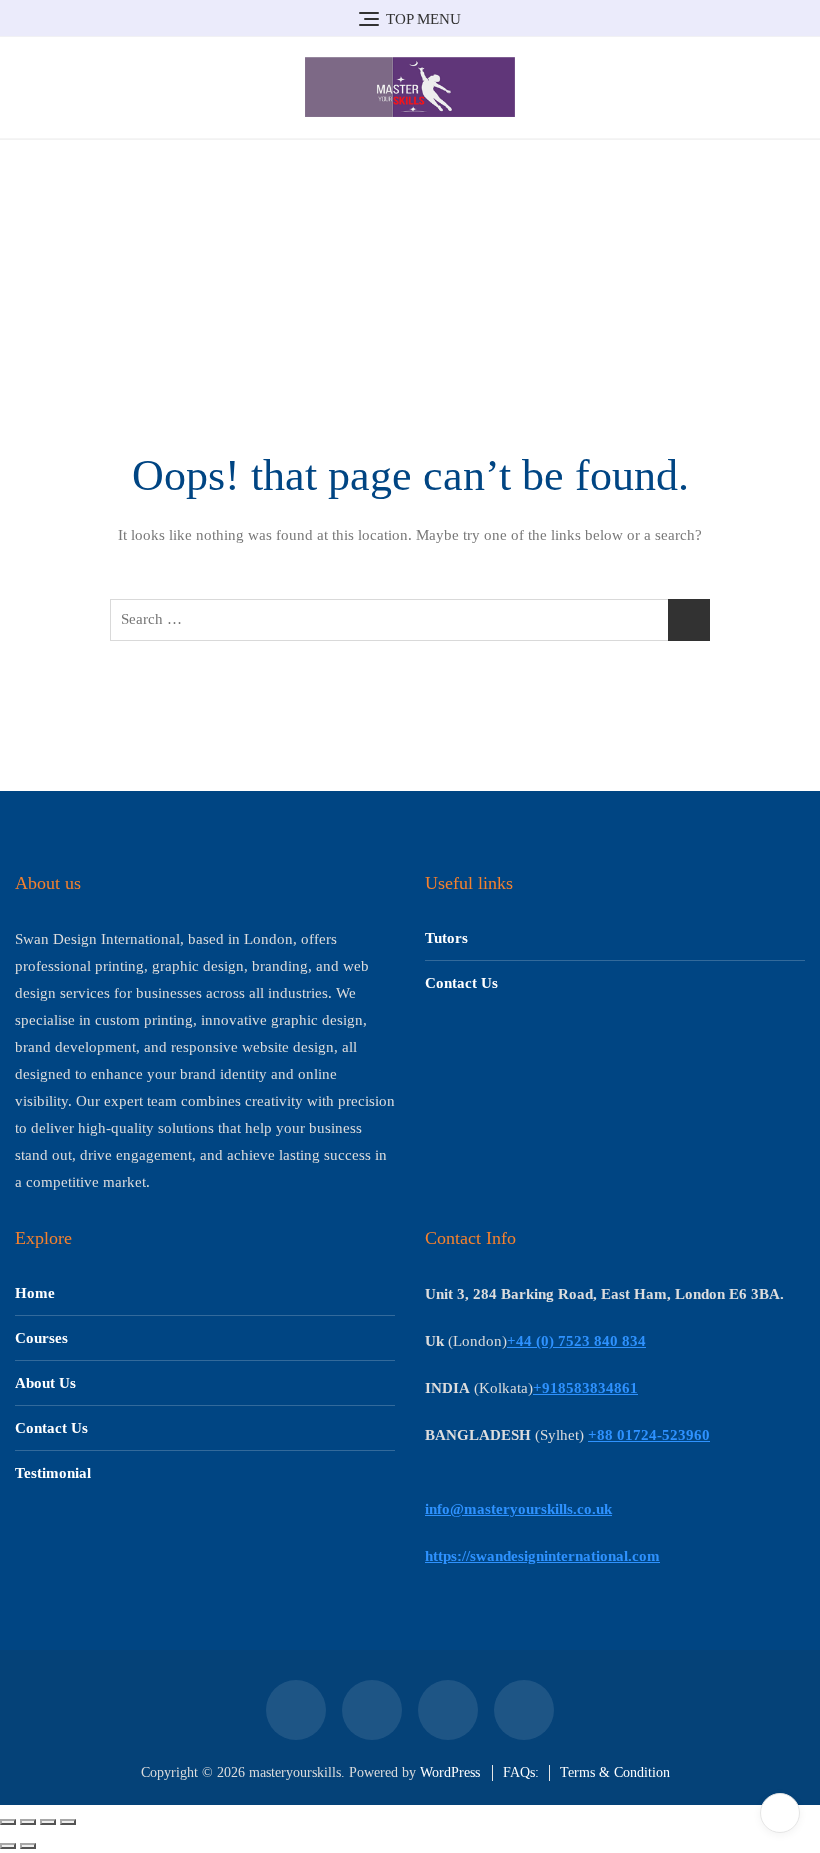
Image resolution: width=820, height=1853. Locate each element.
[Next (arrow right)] (28, 1846)
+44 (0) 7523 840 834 (576, 1341)
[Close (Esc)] (68, 1822)
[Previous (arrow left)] (8, 1846)
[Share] (48, 1822)
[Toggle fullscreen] (28, 1822)
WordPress (450, 1772)
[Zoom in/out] (8, 1822)
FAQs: (521, 1772)
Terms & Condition (615, 1772)
